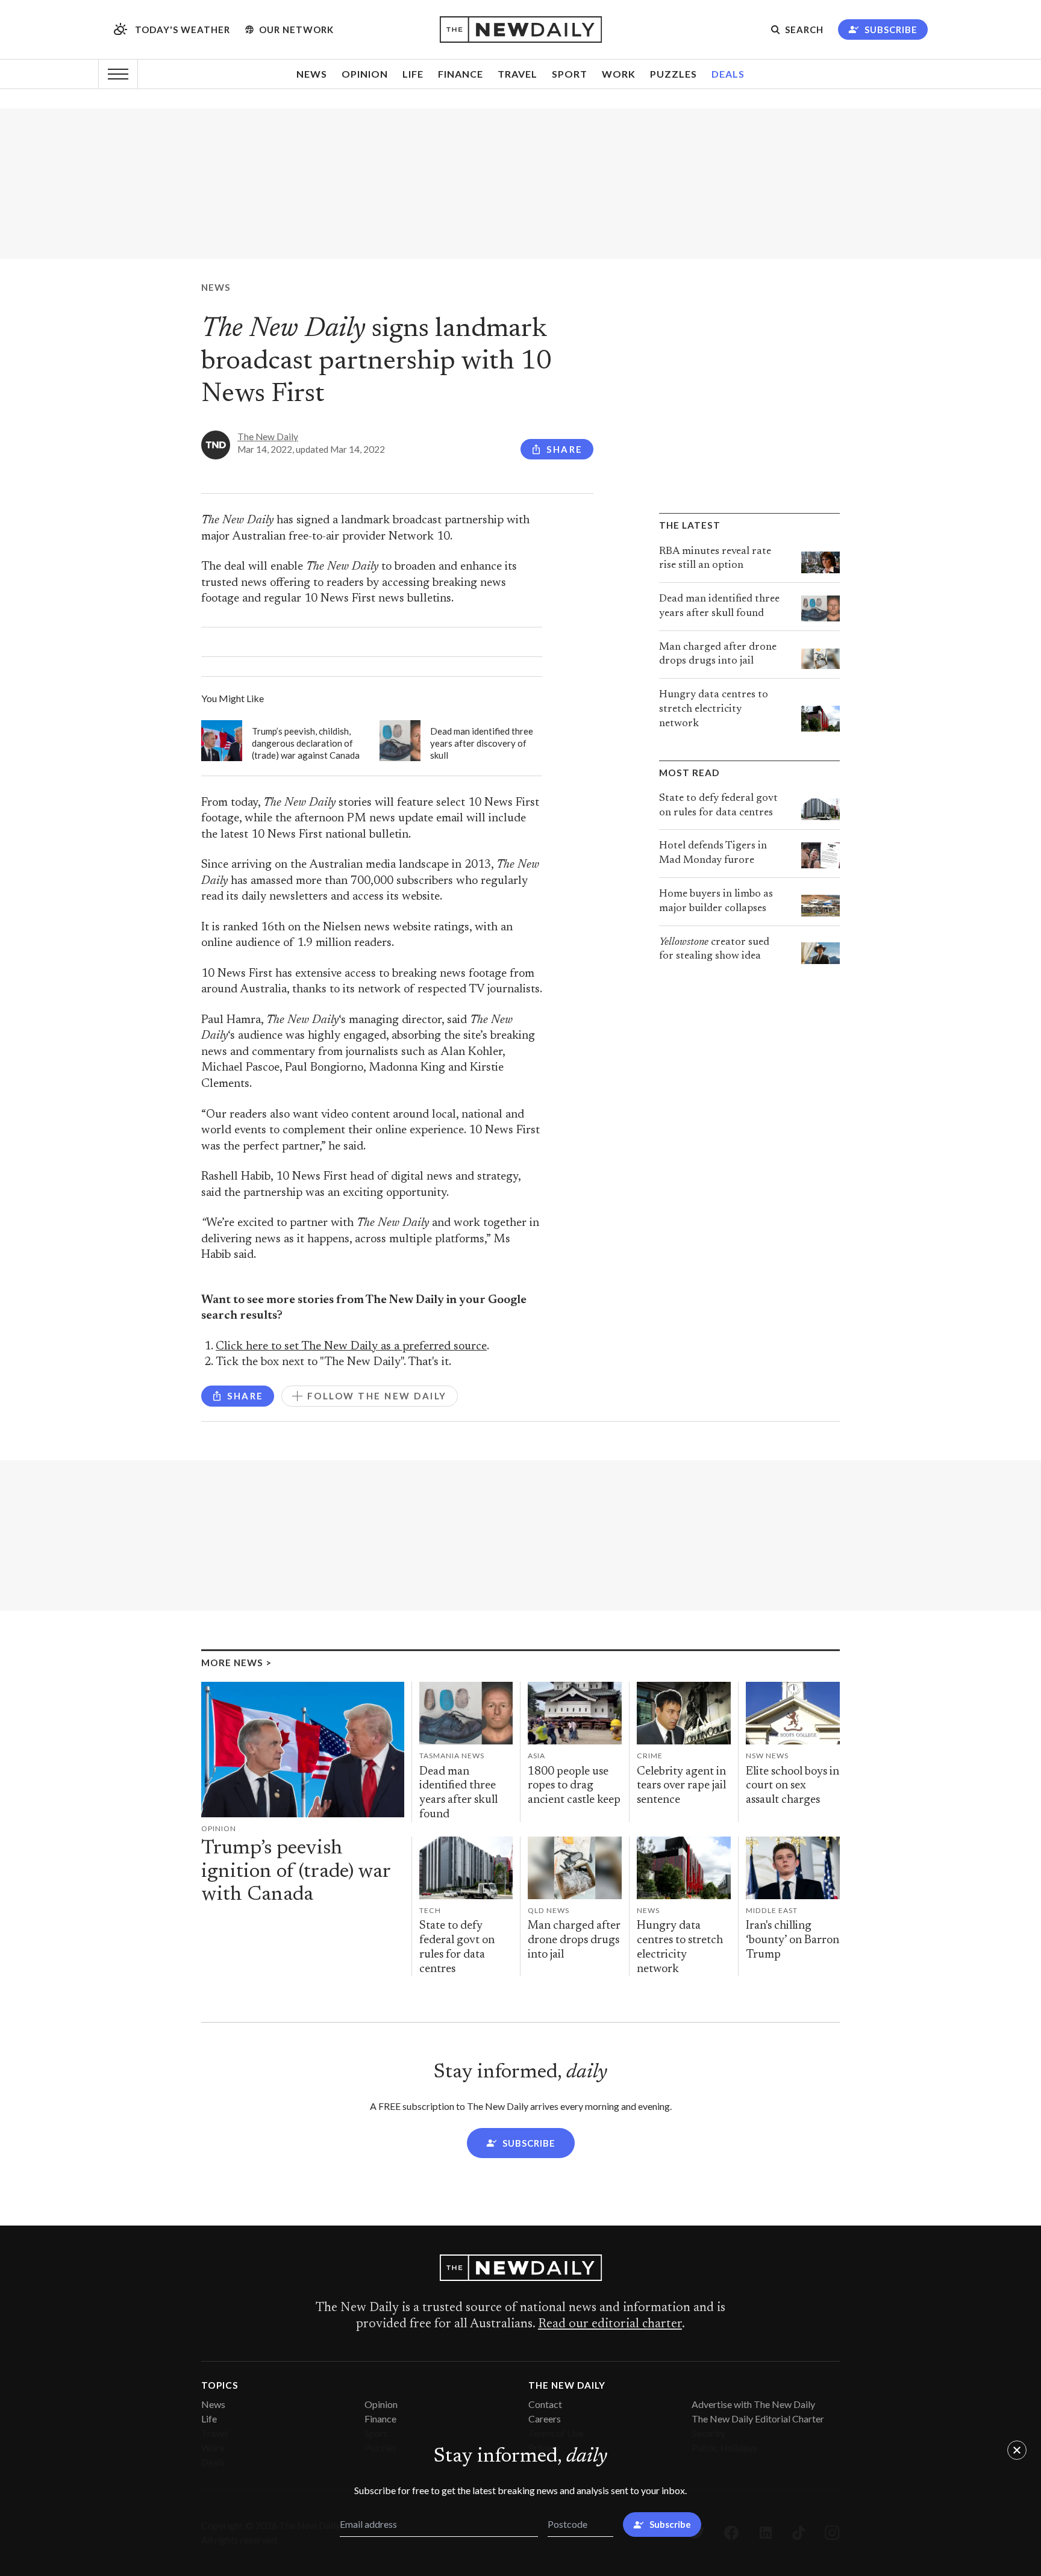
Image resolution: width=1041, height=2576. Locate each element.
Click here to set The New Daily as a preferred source (351, 1347)
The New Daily (268, 437)
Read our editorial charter (610, 2324)
